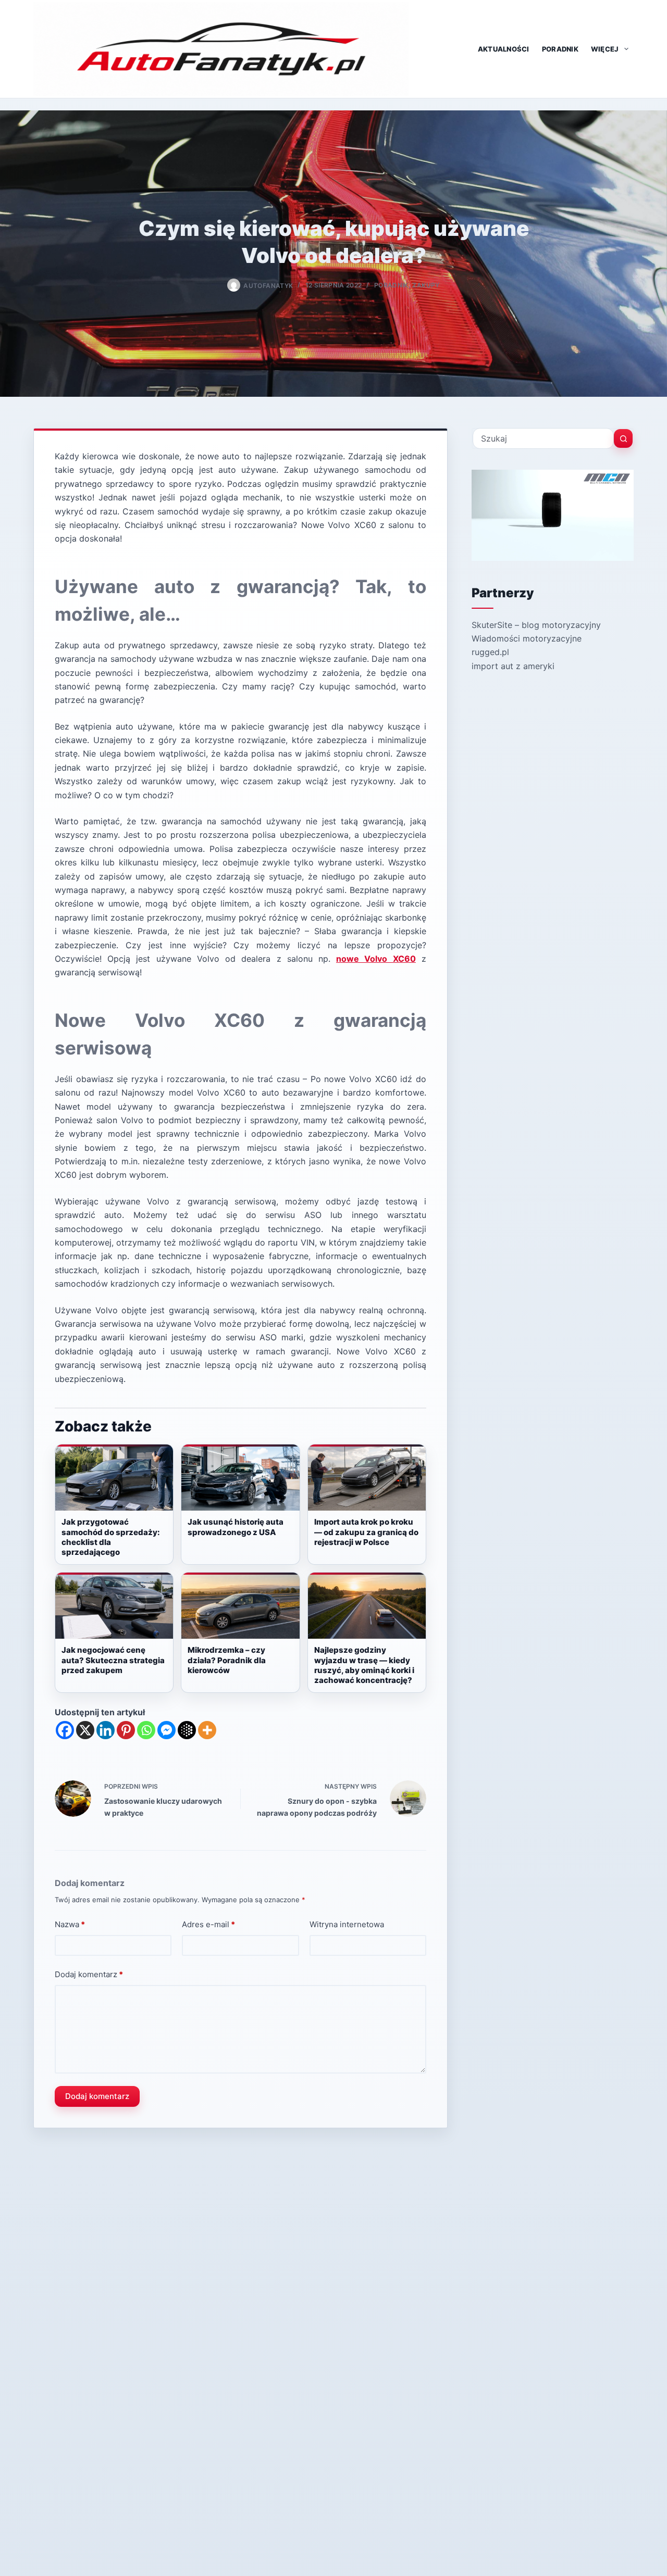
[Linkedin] (106, 1730)
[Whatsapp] (146, 1730)
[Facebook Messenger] (166, 1730)
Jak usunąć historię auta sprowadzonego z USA (236, 1527)
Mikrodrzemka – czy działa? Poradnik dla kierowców (227, 1660)
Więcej (605, 49)
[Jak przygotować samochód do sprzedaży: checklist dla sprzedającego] (114, 1478)
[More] (207, 1730)
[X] (85, 1730)
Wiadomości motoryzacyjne (527, 638)
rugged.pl (490, 652)
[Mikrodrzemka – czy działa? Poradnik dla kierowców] (240, 1606)
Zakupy (426, 285)
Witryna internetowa (347, 1924)
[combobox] (543, 438)
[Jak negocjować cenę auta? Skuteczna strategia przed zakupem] (114, 1606)
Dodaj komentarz (89, 1974)
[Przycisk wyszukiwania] (623, 438)
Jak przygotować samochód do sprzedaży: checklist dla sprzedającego (111, 1537)
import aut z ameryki (513, 666)
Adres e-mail (208, 1924)
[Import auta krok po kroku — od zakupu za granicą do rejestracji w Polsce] (367, 1478)
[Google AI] (187, 1730)
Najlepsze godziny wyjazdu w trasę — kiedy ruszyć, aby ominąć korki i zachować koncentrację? (364, 1665)
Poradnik (560, 49)
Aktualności (504, 49)
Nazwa (70, 1924)
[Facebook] (65, 1730)
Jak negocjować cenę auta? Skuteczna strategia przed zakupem (113, 1660)
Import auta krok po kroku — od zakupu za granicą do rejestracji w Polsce (366, 1532)
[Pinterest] (126, 1730)
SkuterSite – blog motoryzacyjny (536, 625)
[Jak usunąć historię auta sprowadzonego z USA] (240, 1478)
